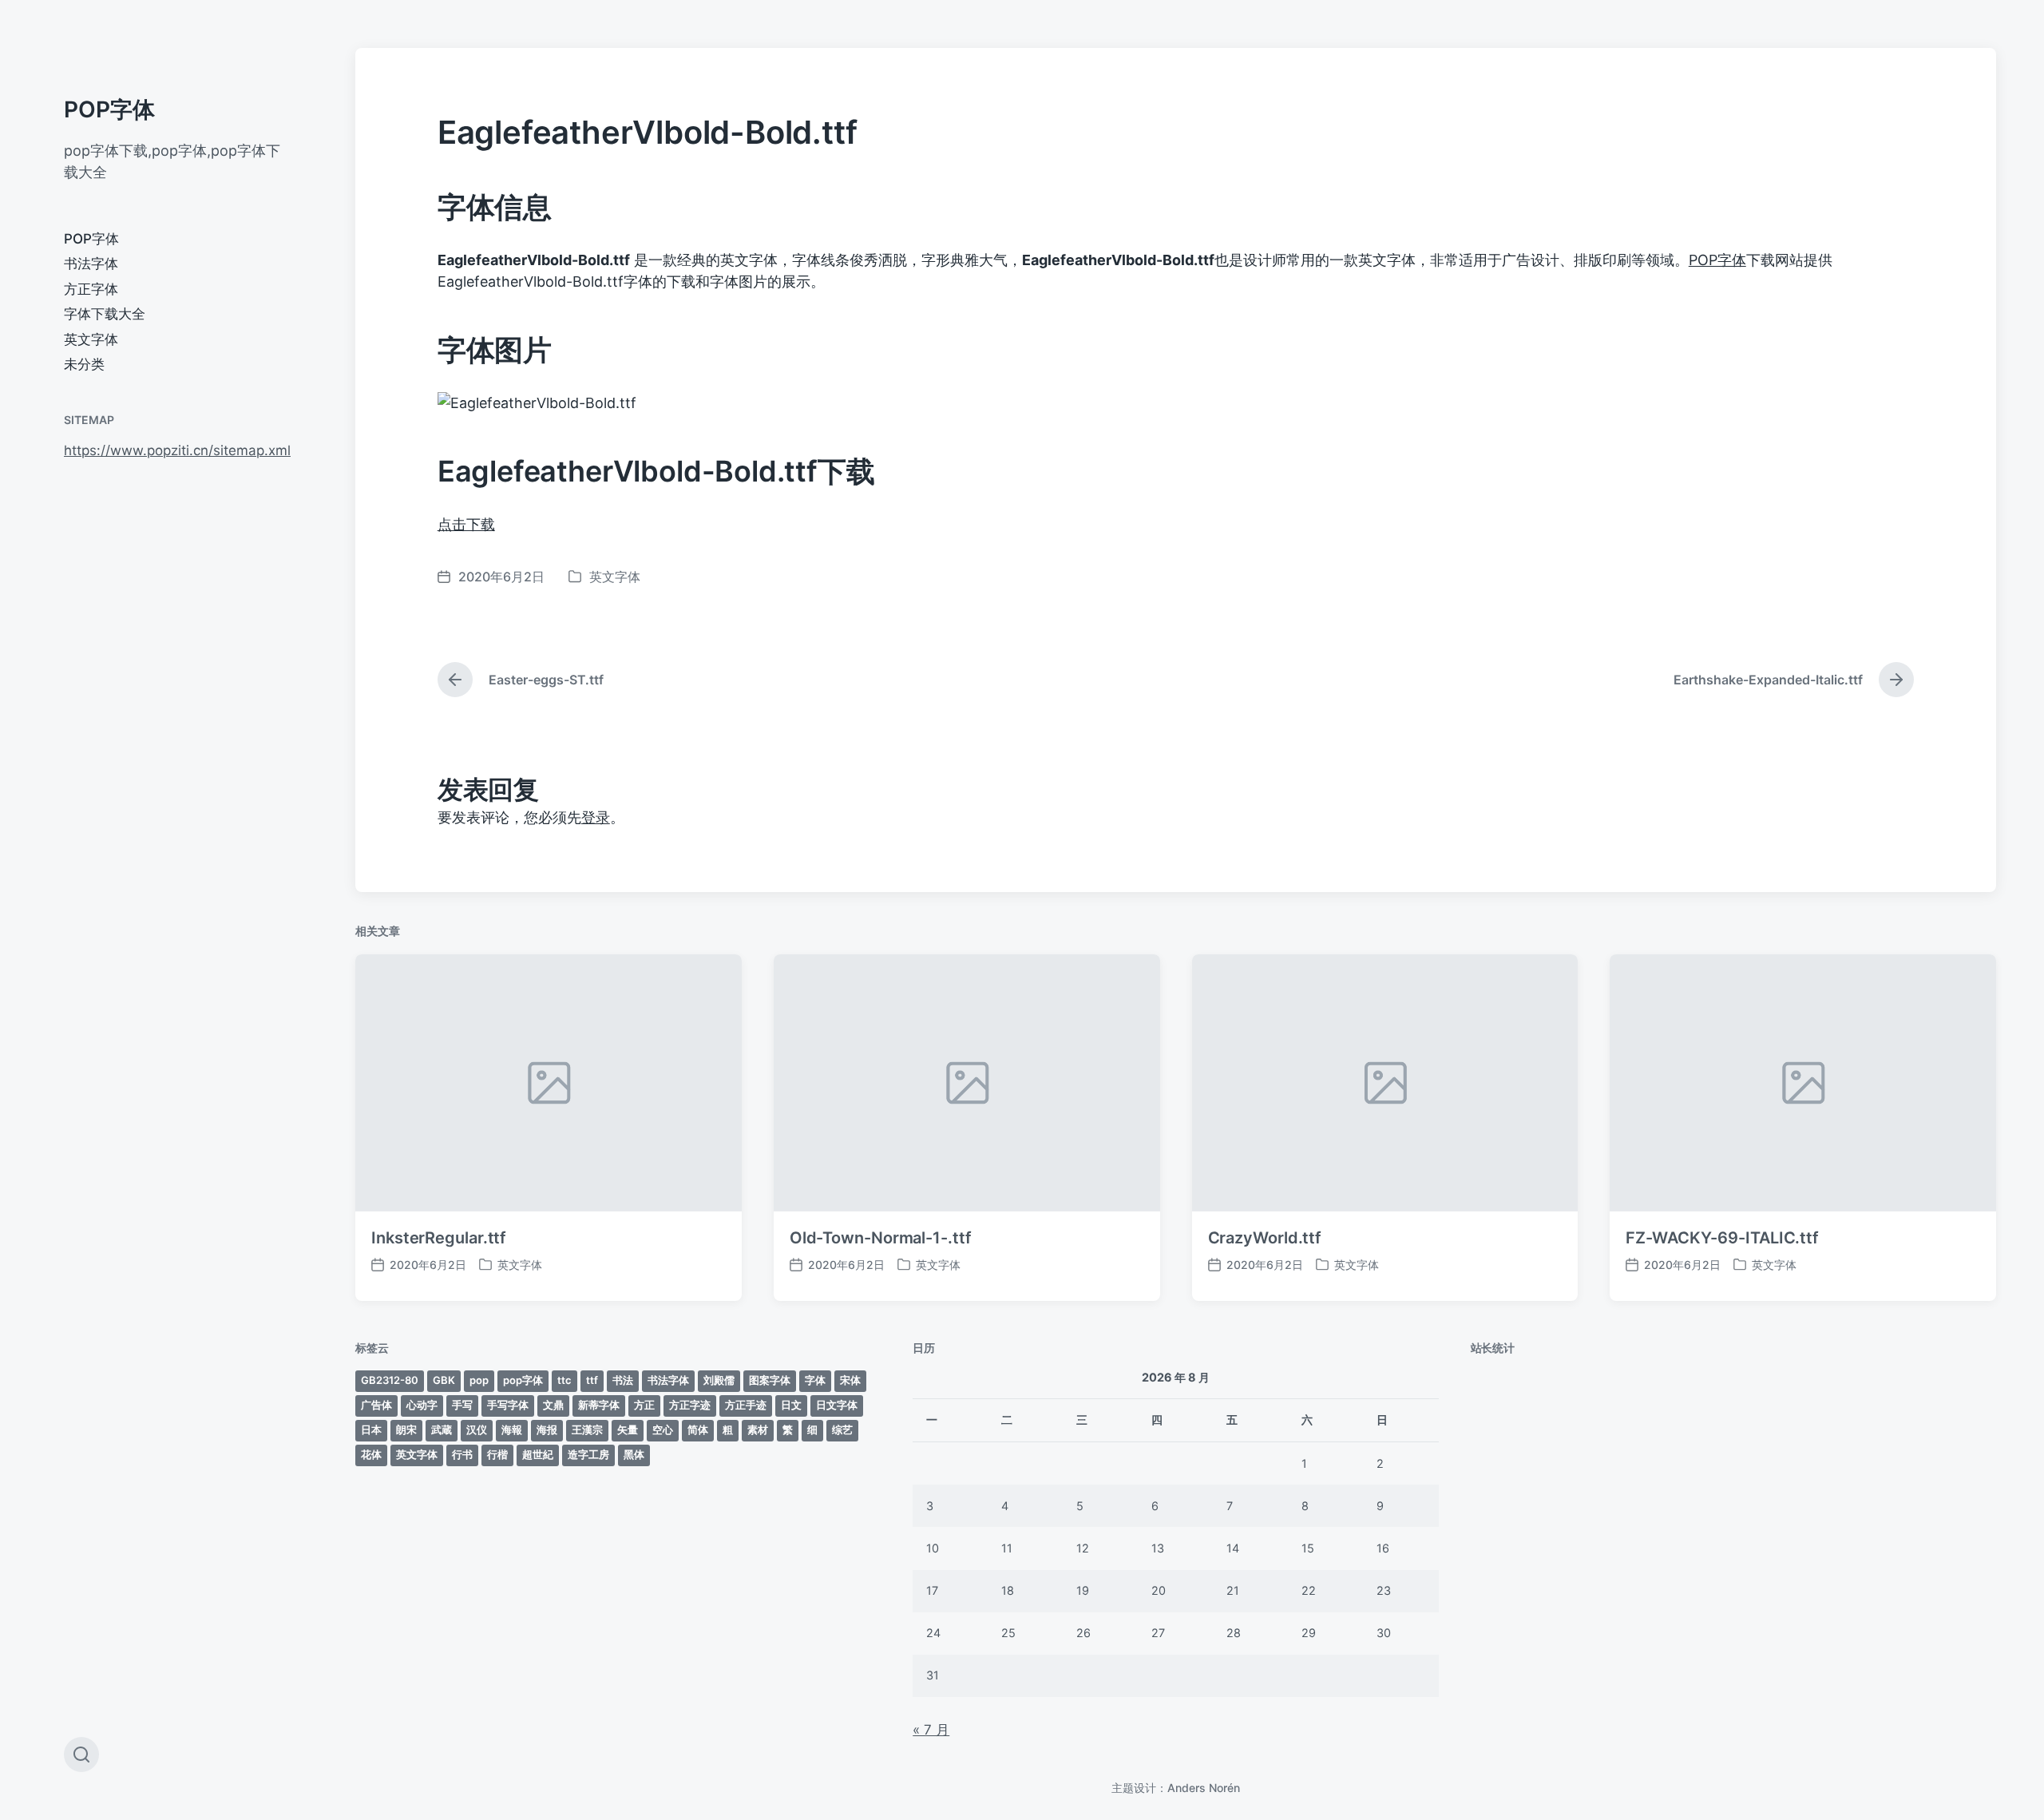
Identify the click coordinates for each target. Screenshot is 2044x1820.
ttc (564, 1380)
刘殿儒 (719, 1380)
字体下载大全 (105, 314)
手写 (462, 1405)
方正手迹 (746, 1405)
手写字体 (508, 1405)
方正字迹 (690, 1405)
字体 (815, 1380)
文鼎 (553, 1405)
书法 (623, 1380)
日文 (791, 1405)
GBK (444, 1380)
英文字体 (91, 339)
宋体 (850, 1380)
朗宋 (406, 1429)
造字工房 (588, 1454)
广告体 (376, 1405)
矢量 (628, 1429)
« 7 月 (931, 1730)
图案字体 (770, 1380)
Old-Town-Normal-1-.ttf (881, 1238)
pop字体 (523, 1380)
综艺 (842, 1429)
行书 (462, 1454)
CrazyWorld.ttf (1265, 1238)
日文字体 (837, 1405)
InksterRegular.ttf (439, 1238)
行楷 (497, 1454)
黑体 (634, 1454)
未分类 (84, 364)
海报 (547, 1429)
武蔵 (442, 1429)
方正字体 (91, 289)
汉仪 (477, 1429)
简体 (698, 1429)
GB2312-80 (390, 1380)
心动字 (422, 1405)
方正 (644, 1405)
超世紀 (538, 1454)
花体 (371, 1454)
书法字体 (91, 264)
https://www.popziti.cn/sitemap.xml (177, 450)
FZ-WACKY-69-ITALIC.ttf (1722, 1238)
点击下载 (466, 524)
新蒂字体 (599, 1405)
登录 (596, 817)
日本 (371, 1429)
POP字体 (109, 109)
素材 (758, 1429)
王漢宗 (587, 1429)
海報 (512, 1429)
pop (479, 1380)
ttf (592, 1380)
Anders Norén (1204, 1788)
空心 (663, 1429)
